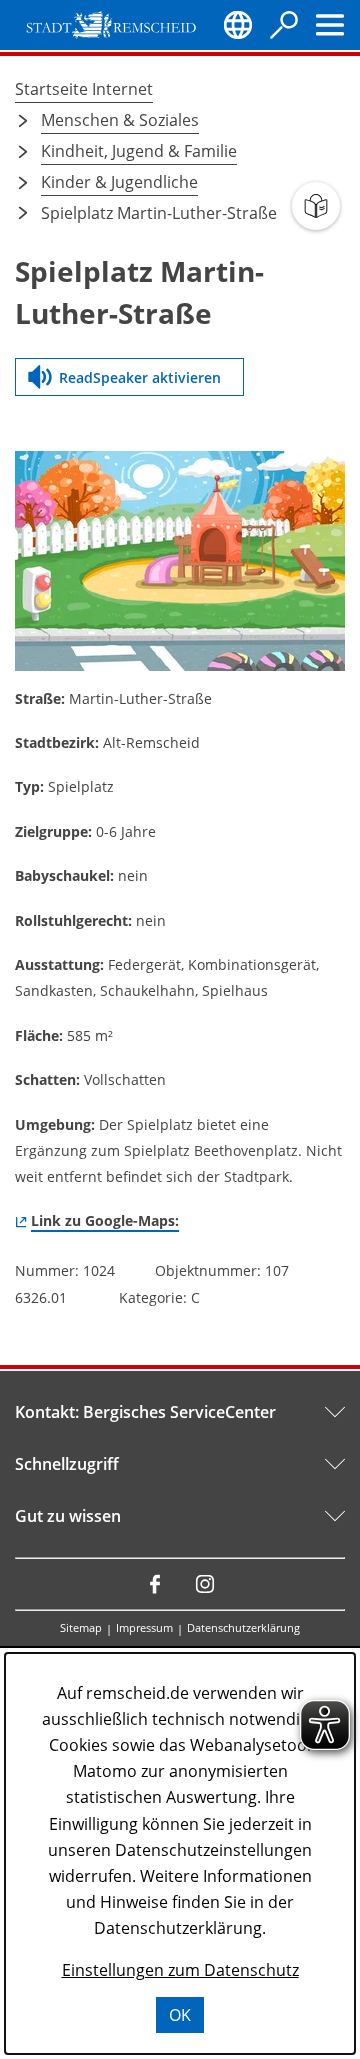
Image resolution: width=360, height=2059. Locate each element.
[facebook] (155, 1584)
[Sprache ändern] (238, 25)
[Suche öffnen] (284, 25)
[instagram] (205, 1584)
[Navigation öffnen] (330, 25)
